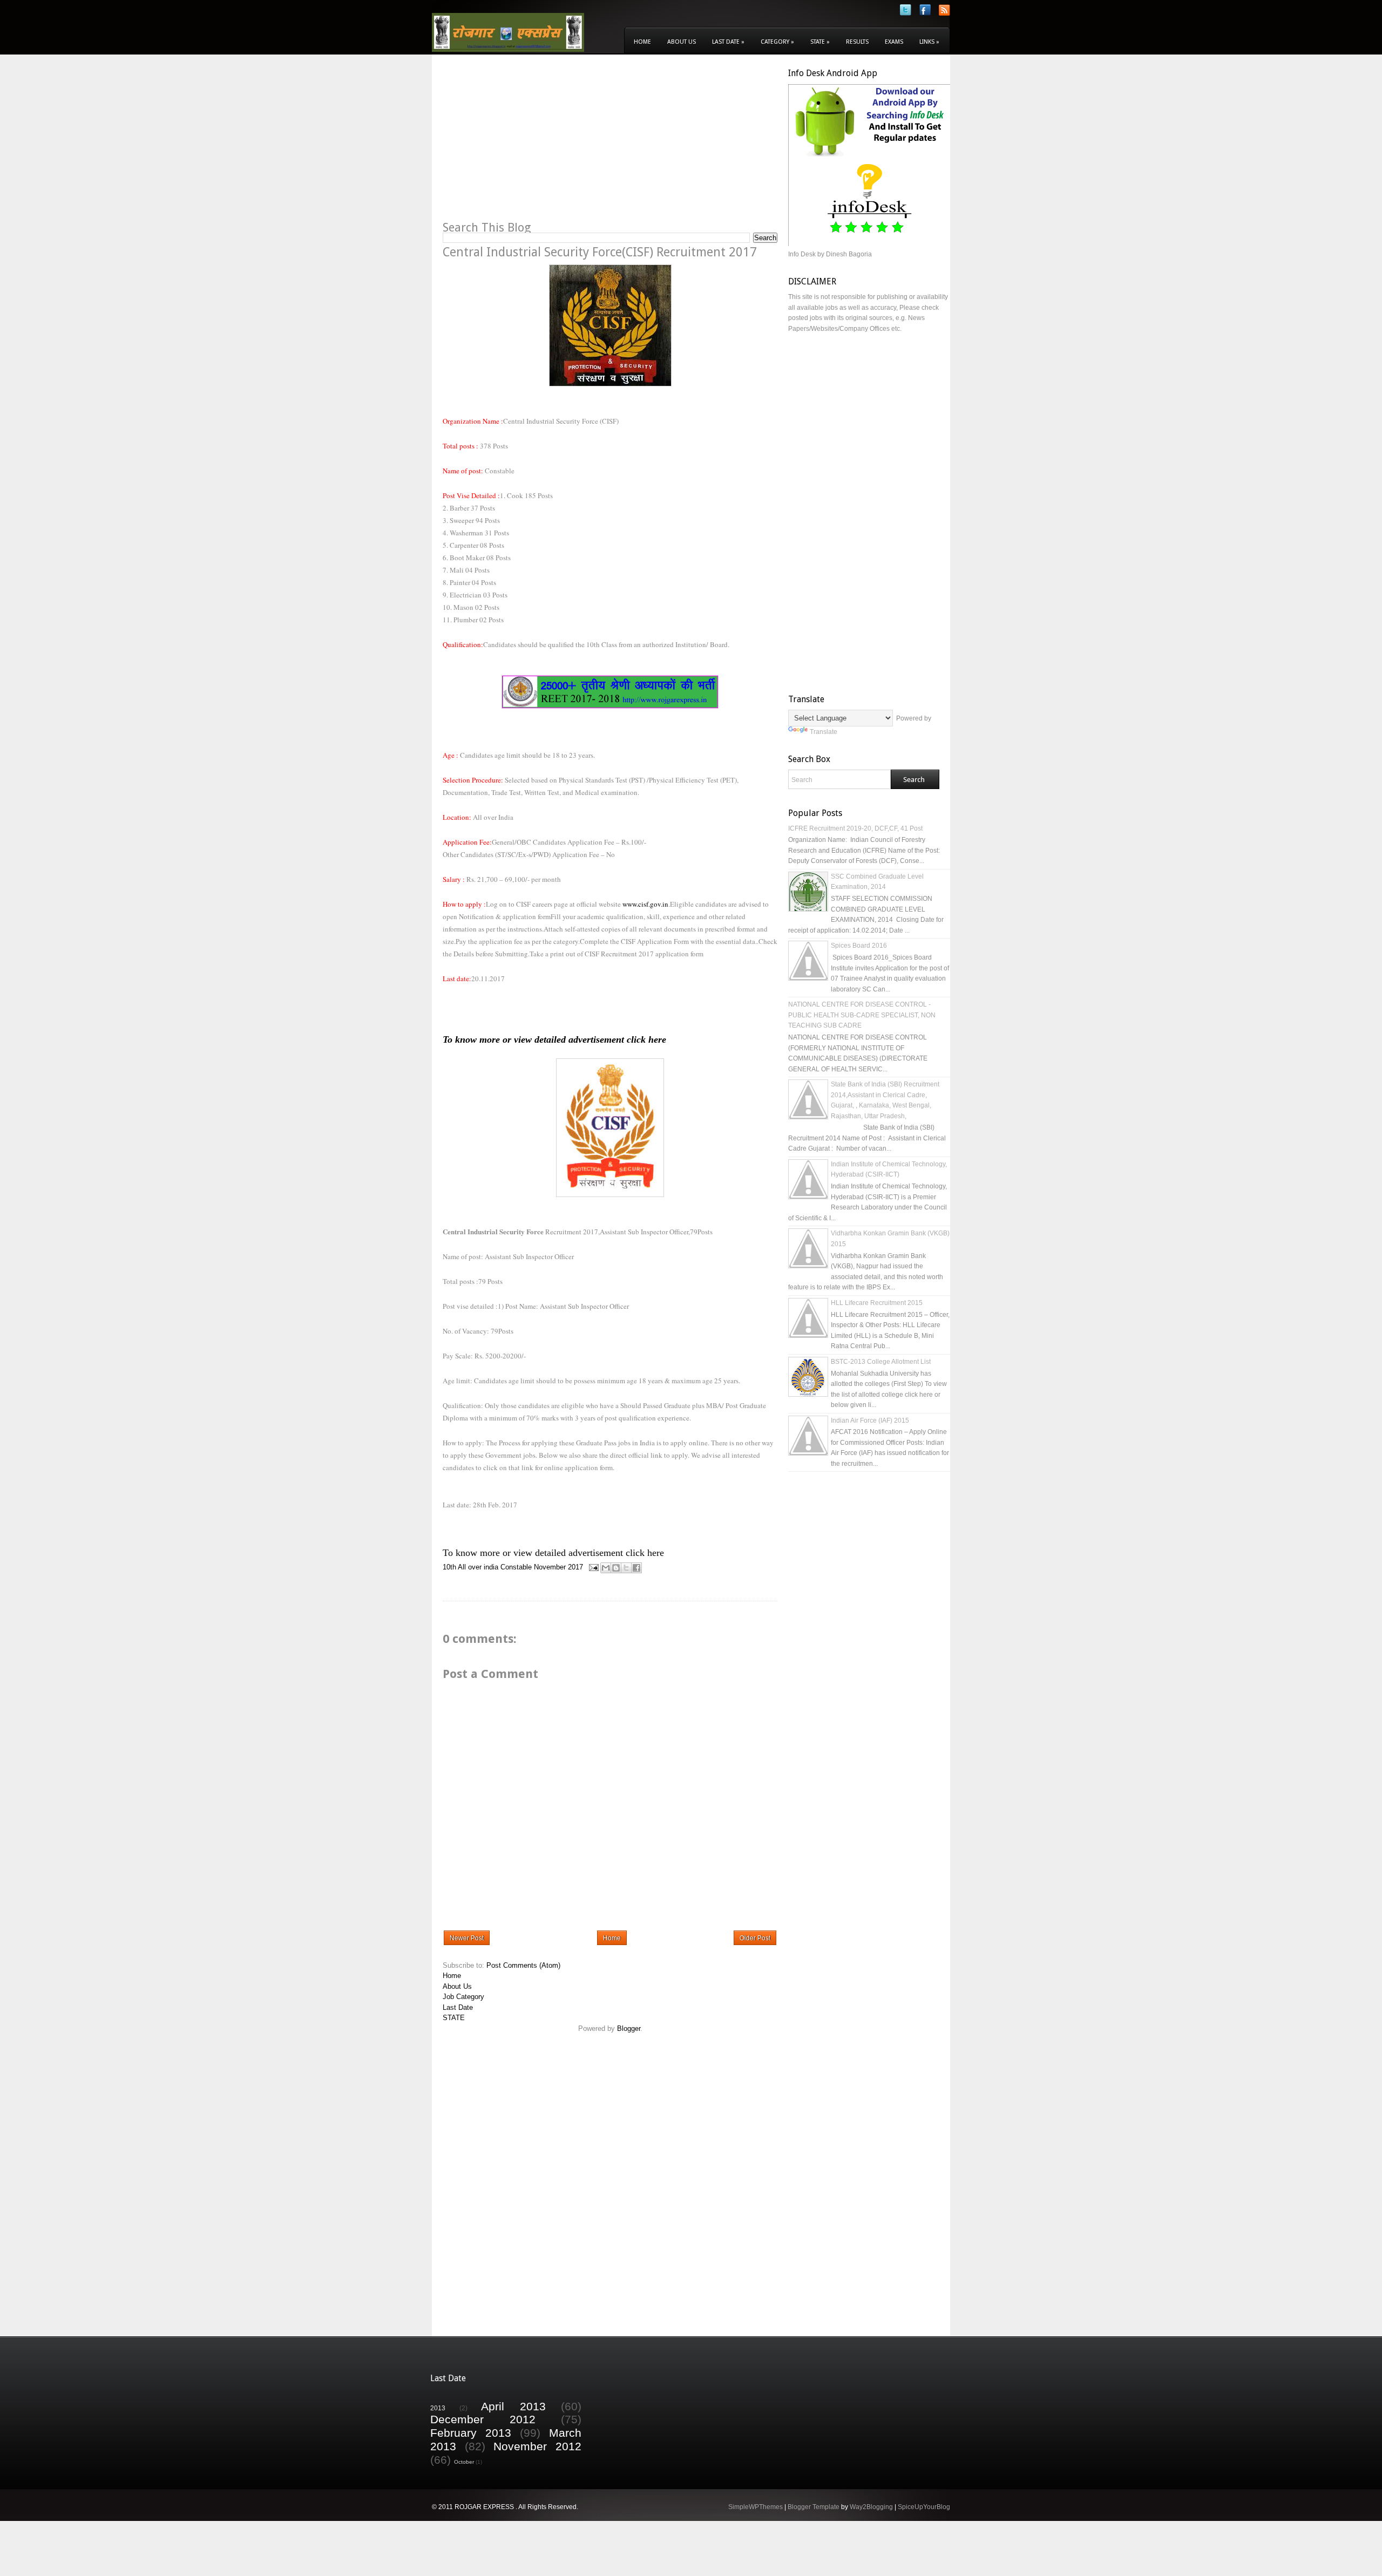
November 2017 (558, 1567)
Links (929, 42)
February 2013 (471, 2433)
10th (449, 1567)
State (820, 42)
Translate (824, 732)
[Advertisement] (533, 144)
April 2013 (513, 2406)
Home (642, 42)
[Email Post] (593, 1567)
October (464, 2462)
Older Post (755, 1938)
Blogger (629, 2028)
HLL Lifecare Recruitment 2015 (877, 1303)
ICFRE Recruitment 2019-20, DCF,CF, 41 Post (855, 828)
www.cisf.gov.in (645, 904)
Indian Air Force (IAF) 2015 (870, 1420)
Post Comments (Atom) (523, 1965)
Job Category (463, 1997)
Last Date (728, 42)
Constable (516, 1567)
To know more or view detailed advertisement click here (554, 1039)
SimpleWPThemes (756, 2507)
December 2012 (483, 2419)
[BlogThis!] (616, 1568)
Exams (894, 42)
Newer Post (467, 1938)
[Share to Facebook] (636, 1568)
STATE (454, 2018)
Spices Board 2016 (859, 946)
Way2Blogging (871, 2507)
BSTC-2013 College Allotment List (881, 1362)
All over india (478, 1567)
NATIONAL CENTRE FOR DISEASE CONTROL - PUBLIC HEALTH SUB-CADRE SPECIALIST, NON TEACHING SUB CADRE (862, 1015)
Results (857, 42)
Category (777, 42)
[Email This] (606, 1568)
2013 (438, 2408)
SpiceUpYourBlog (924, 2507)
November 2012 (537, 2446)
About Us (682, 42)
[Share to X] (626, 1568)
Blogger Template (814, 2507)
